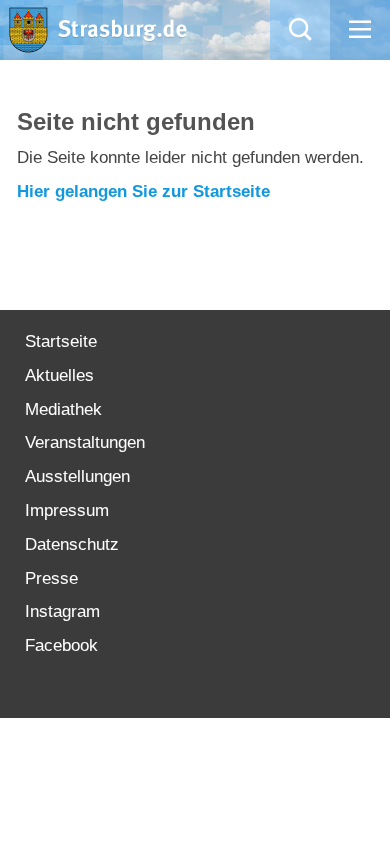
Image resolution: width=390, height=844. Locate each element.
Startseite (61, 341)
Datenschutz (72, 544)
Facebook (61, 645)
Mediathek (63, 409)
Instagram (62, 611)
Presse (51, 578)
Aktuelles (59, 375)
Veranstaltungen (85, 442)
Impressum (67, 510)
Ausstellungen (77, 476)
